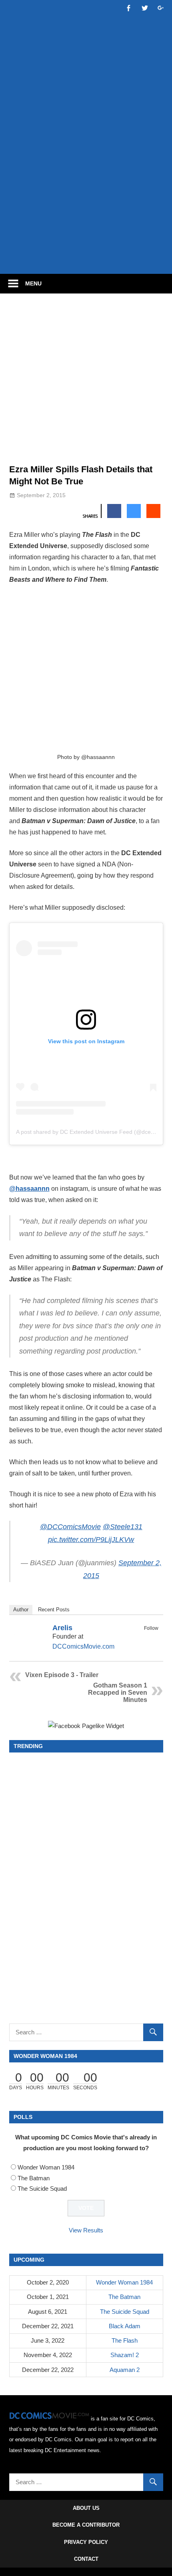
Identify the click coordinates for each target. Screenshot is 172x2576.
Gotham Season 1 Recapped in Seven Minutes (118, 1693)
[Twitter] (153, 1637)
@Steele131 (123, 1527)
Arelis (62, 1628)
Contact (86, 2559)
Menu (33, 283)
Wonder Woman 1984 (46, 2167)
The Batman (34, 2178)
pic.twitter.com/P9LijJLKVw (91, 1540)
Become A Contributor (86, 2525)
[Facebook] (143, 1637)
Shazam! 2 (125, 2355)
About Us (86, 2508)
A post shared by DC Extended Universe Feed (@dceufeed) (92, 1132)
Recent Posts (54, 1610)
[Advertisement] (86, 175)
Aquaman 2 (125, 2370)
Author (21, 1610)
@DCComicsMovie (70, 1527)
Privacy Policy (86, 2542)
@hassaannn (29, 1189)
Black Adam (125, 2326)
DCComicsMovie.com (83, 1646)
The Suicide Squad (42, 2188)
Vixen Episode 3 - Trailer (62, 1675)
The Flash (125, 2340)
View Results (86, 2230)
